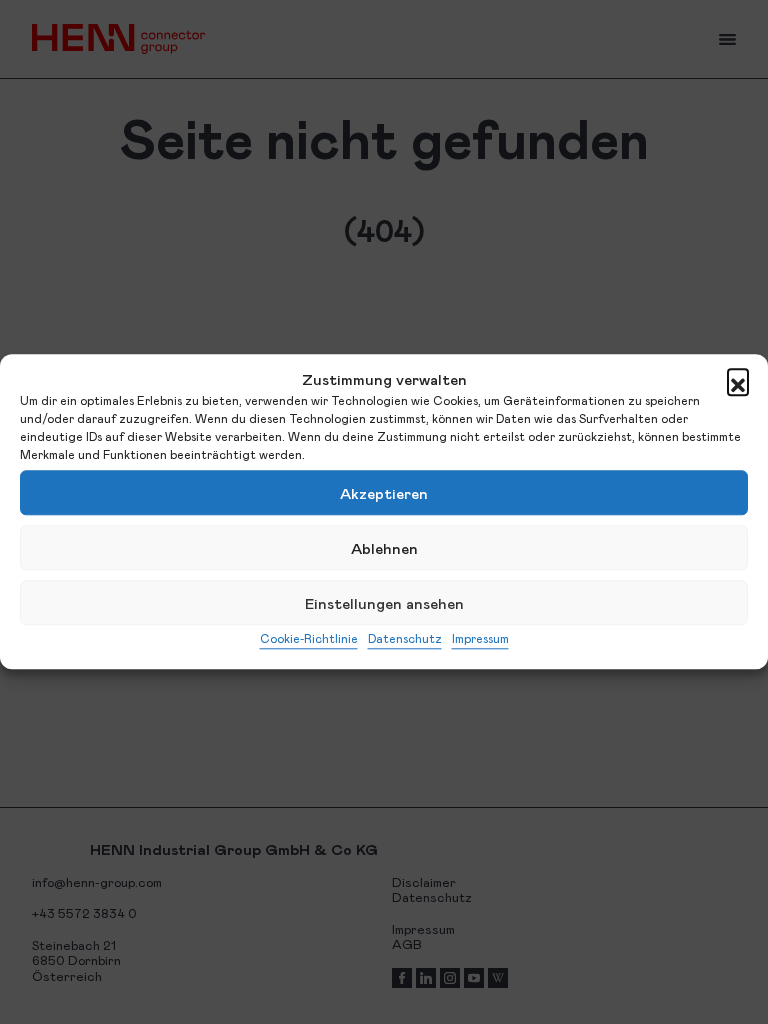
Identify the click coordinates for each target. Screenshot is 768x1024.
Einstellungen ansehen (384, 603)
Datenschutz (405, 638)
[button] (738, 379)
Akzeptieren (384, 493)
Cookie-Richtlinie (309, 638)
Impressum (480, 638)
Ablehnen (384, 548)
